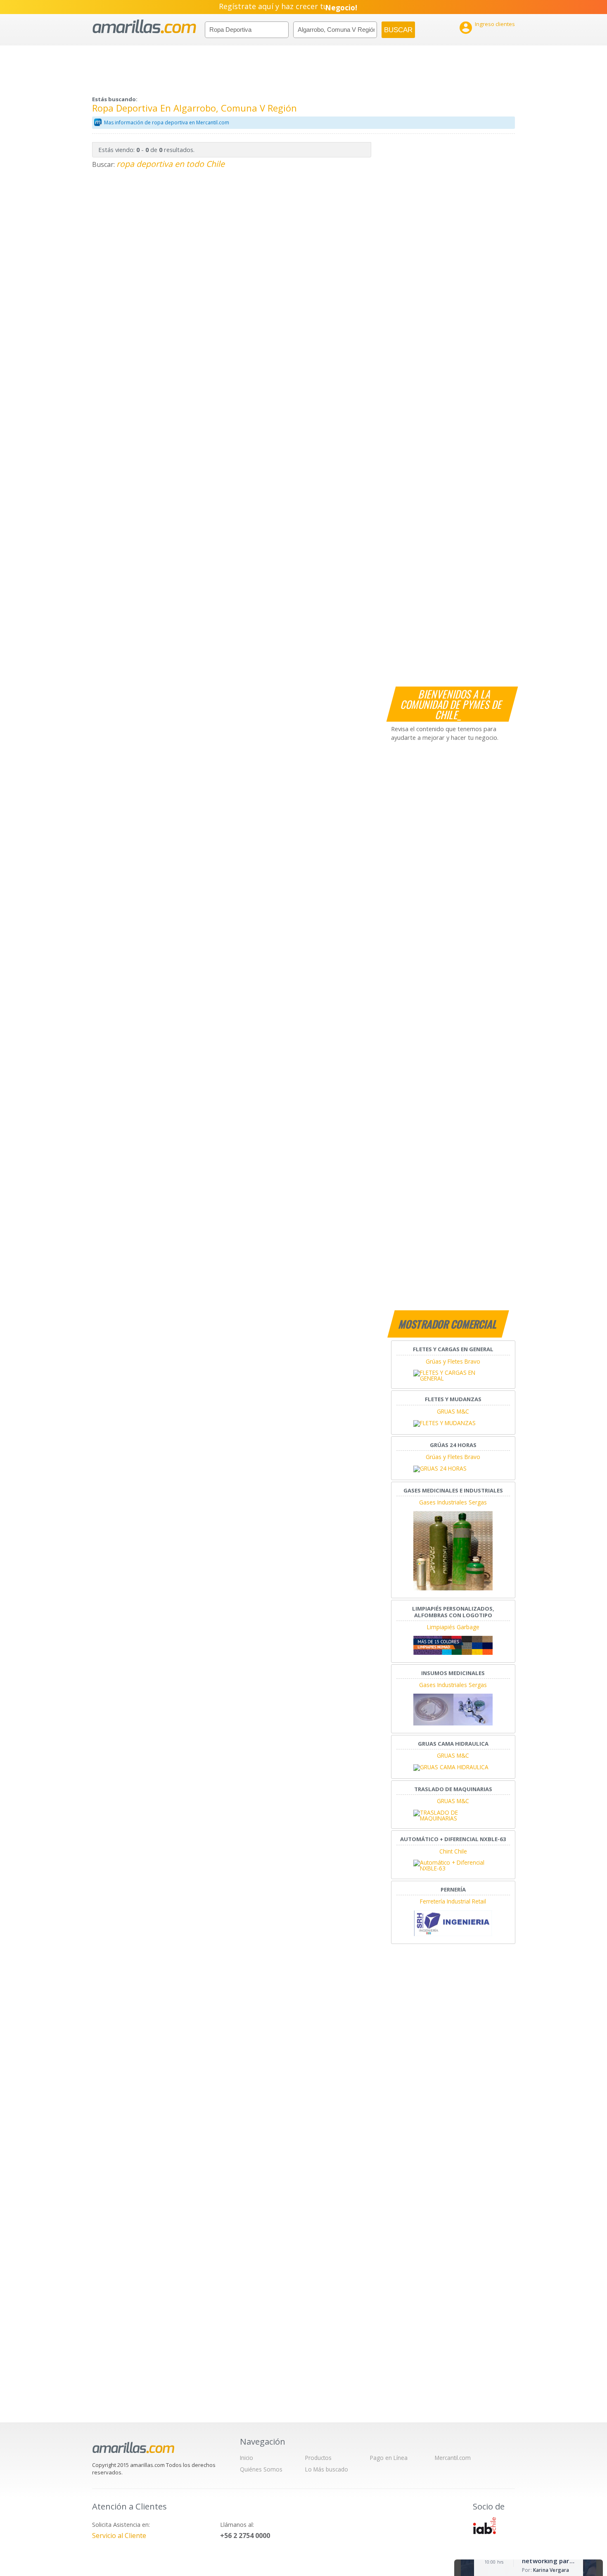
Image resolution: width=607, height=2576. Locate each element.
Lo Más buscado (327, 2469)
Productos (318, 2458)
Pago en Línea (389, 2458)
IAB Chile (484, 2526)
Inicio (247, 2458)
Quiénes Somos (261, 2469)
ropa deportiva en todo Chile (171, 164)
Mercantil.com (453, 2458)
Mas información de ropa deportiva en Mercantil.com (167, 122)
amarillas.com (144, 27)
